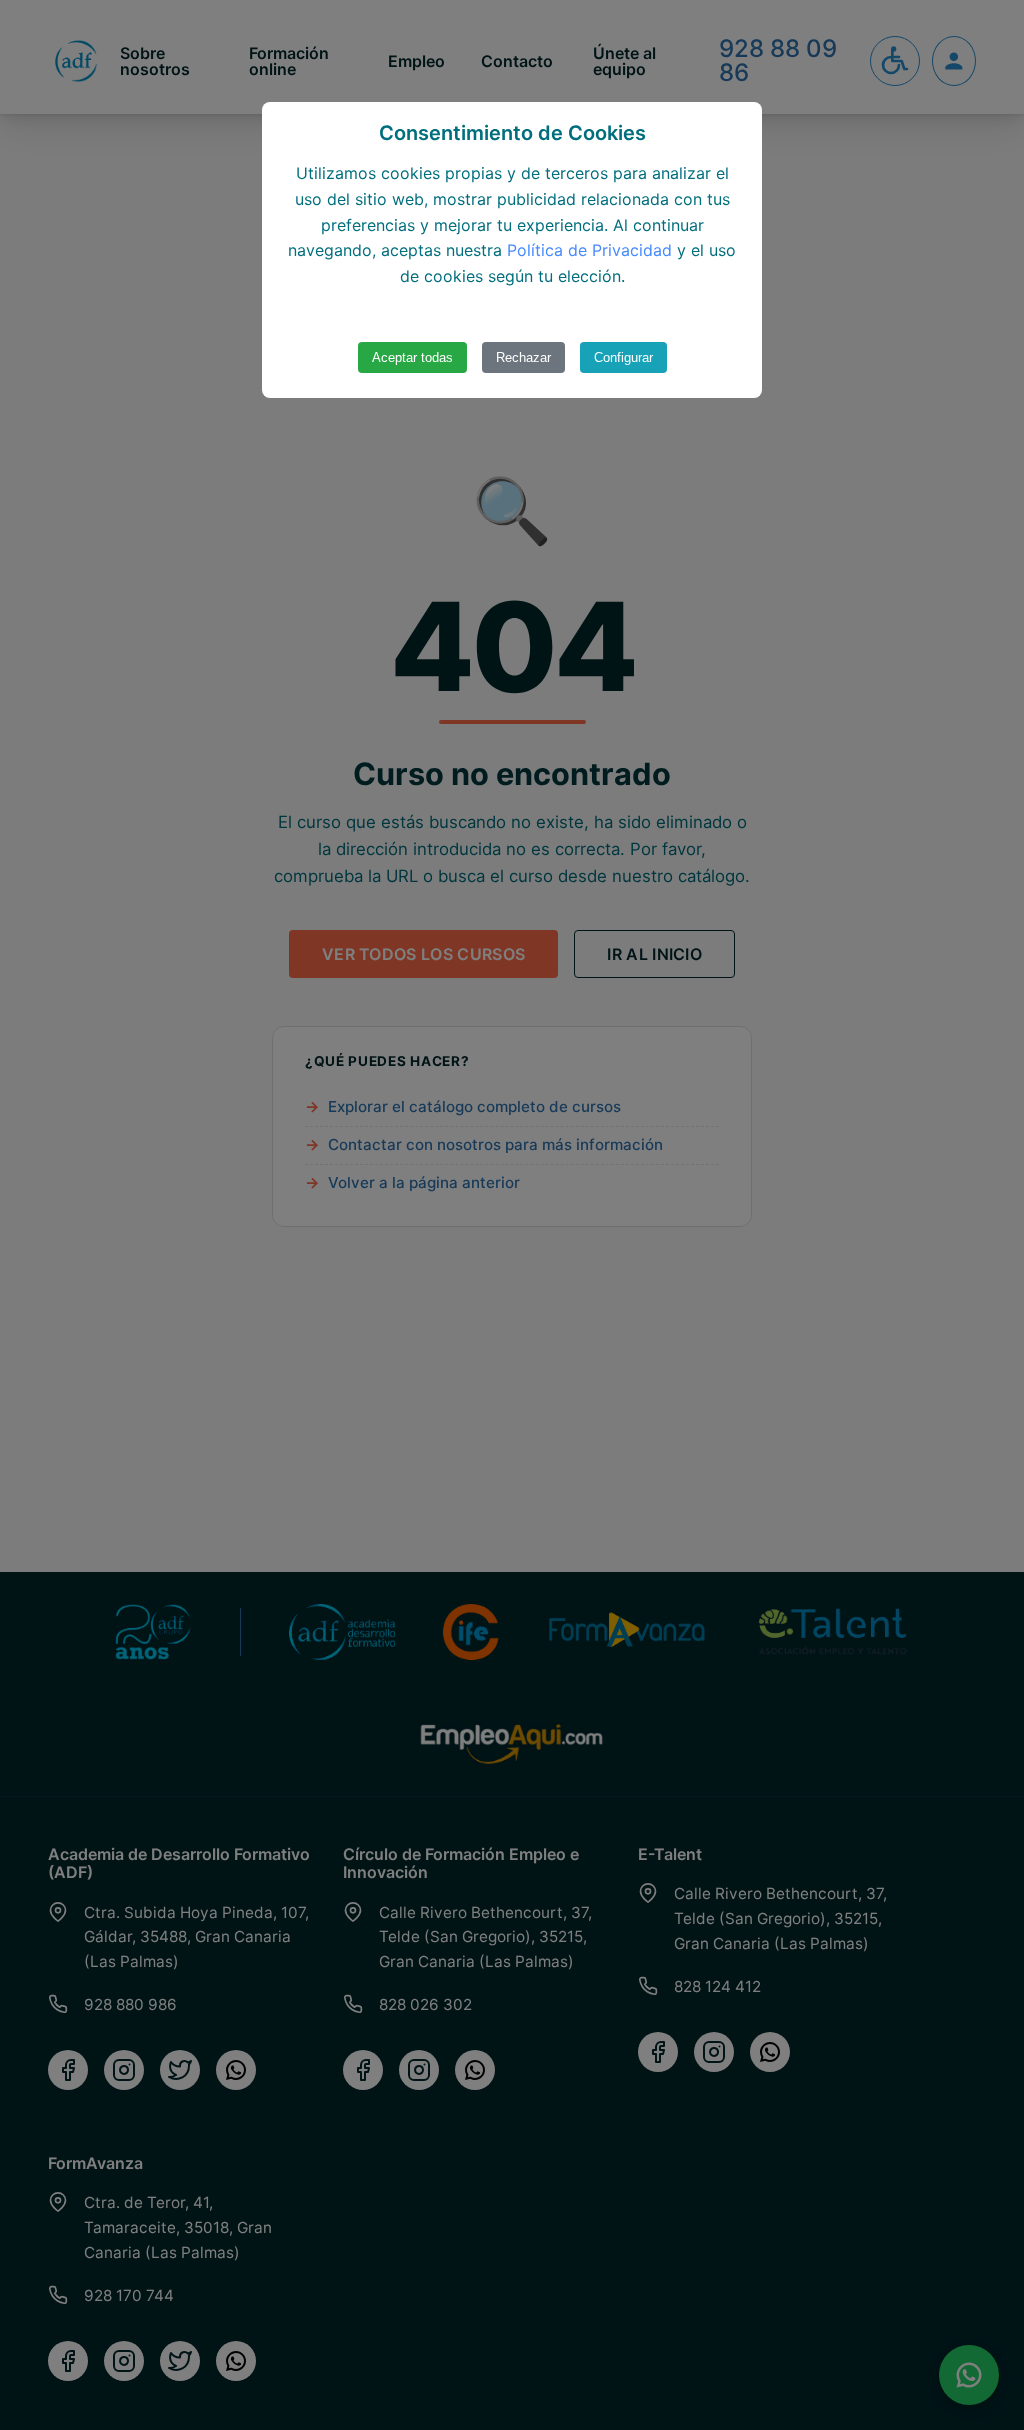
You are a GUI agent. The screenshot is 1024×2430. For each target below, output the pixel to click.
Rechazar (523, 357)
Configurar (623, 357)
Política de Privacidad (589, 250)
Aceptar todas (412, 357)
